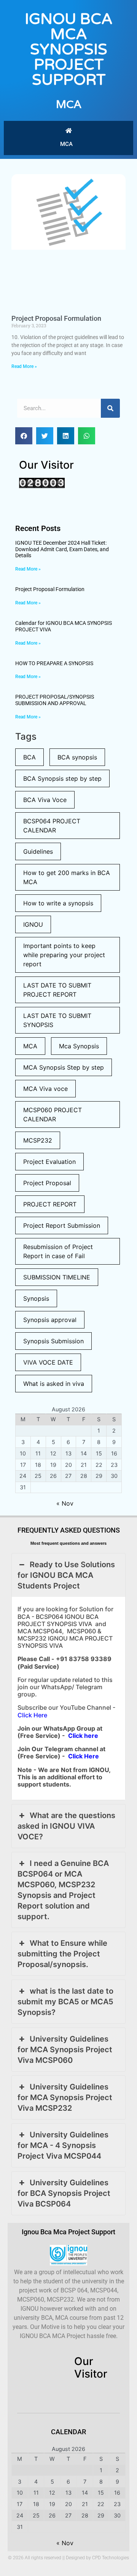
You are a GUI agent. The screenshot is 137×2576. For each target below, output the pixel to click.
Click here (83, 1736)
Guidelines (38, 851)
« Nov (65, 1503)
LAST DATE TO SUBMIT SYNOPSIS (57, 1020)
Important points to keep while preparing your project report (64, 955)
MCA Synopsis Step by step (64, 1067)
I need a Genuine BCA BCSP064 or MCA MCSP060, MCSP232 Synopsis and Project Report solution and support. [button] (63, 1890)
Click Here (32, 1715)
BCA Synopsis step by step (62, 778)
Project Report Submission (62, 1225)
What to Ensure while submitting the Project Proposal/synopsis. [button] (62, 1954)
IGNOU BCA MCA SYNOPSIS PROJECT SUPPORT (69, 49)
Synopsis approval (50, 1320)
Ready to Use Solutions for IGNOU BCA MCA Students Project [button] (66, 1575)
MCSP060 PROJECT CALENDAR (53, 1114)
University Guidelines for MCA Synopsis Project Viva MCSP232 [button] (65, 2097)
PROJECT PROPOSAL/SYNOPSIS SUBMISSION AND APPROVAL (55, 700)
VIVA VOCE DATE (48, 1362)
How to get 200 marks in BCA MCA (67, 877)
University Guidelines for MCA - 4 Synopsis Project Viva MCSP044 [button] (63, 2145)
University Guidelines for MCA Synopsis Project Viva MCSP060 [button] (65, 2050)
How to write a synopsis (58, 903)
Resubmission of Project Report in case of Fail (58, 1251)
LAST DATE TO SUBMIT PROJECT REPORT (57, 990)
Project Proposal (47, 1183)
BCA (29, 757)
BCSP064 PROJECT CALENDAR (52, 826)
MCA (69, 104)
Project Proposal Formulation (56, 318)
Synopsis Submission (53, 1341)
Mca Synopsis (79, 1046)
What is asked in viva (54, 1384)
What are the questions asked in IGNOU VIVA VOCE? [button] (66, 1826)
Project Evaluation (49, 1162)
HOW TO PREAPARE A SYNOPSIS (54, 663)
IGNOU (33, 924)
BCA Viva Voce (45, 800)
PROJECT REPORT (50, 1204)
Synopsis (36, 1298)
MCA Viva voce (45, 1089)
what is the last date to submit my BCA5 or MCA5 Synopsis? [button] (65, 2002)
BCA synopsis (77, 757)
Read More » (24, 366)
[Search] (110, 408)
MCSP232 (38, 1140)
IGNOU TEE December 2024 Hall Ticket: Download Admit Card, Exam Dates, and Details (62, 549)
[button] (24, 436)
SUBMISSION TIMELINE (57, 1277)
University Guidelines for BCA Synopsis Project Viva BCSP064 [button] (64, 2193)
